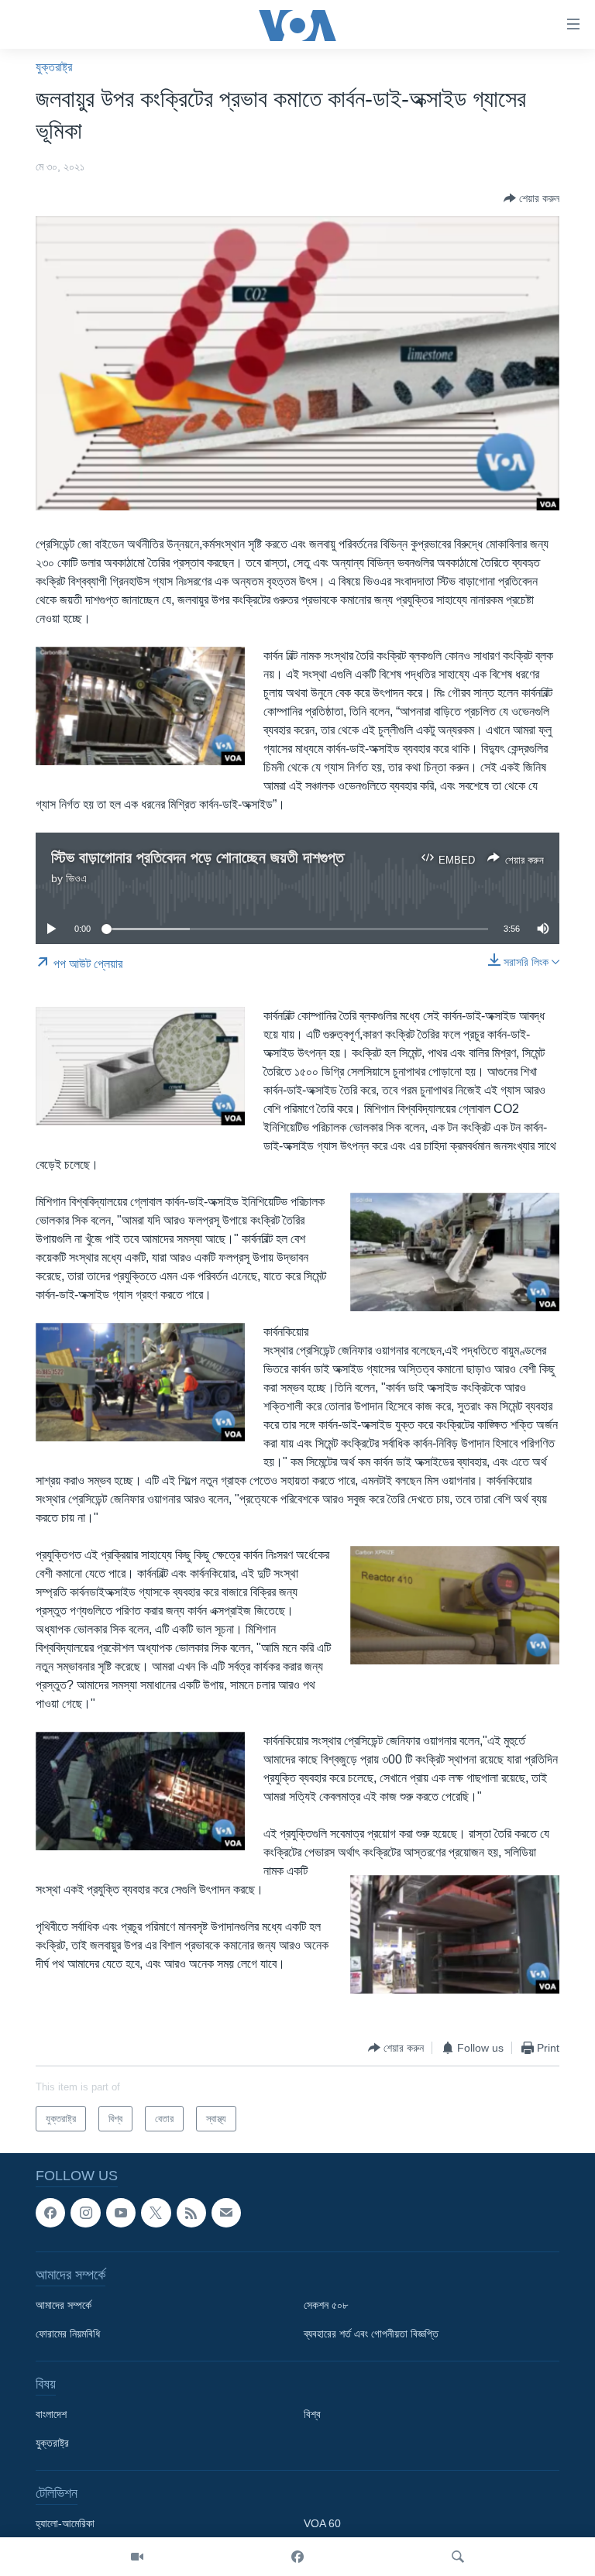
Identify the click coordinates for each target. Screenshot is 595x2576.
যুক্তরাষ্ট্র (54, 67)
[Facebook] (297, 2557)
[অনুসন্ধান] (458, 2557)
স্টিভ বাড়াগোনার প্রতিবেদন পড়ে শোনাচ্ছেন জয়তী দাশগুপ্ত (198, 857)
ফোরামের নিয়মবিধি (68, 2334)
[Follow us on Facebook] (50, 2213)
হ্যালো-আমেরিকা (65, 2524)
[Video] (137, 2557)
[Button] (531, 198)
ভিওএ (76, 878)
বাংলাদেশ (51, 2415)
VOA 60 (322, 2524)
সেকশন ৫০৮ (326, 2306)
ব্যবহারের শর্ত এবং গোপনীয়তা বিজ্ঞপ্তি (371, 2334)
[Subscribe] (226, 2213)
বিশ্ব (312, 2415)
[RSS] (191, 2213)
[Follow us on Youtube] (121, 2213)
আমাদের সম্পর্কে (64, 2306)
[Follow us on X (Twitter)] (156, 2213)
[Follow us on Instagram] (85, 2213)
